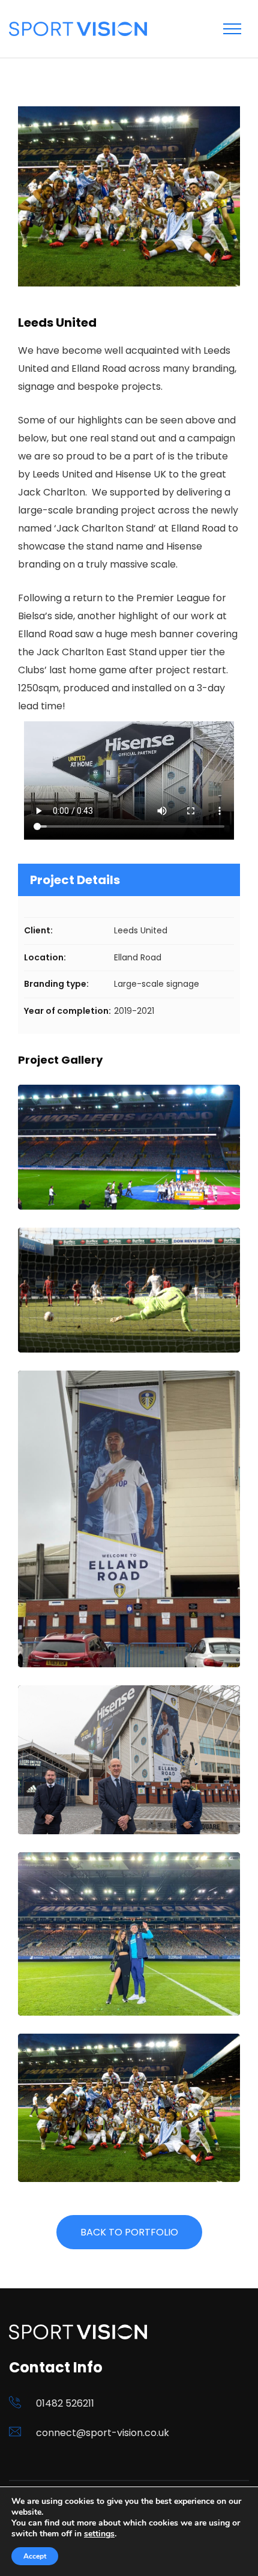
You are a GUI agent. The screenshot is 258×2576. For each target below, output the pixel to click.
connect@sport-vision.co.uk (103, 2433)
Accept (35, 2556)
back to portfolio (129, 2232)
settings (99, 2534)
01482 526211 (65, 2403)
